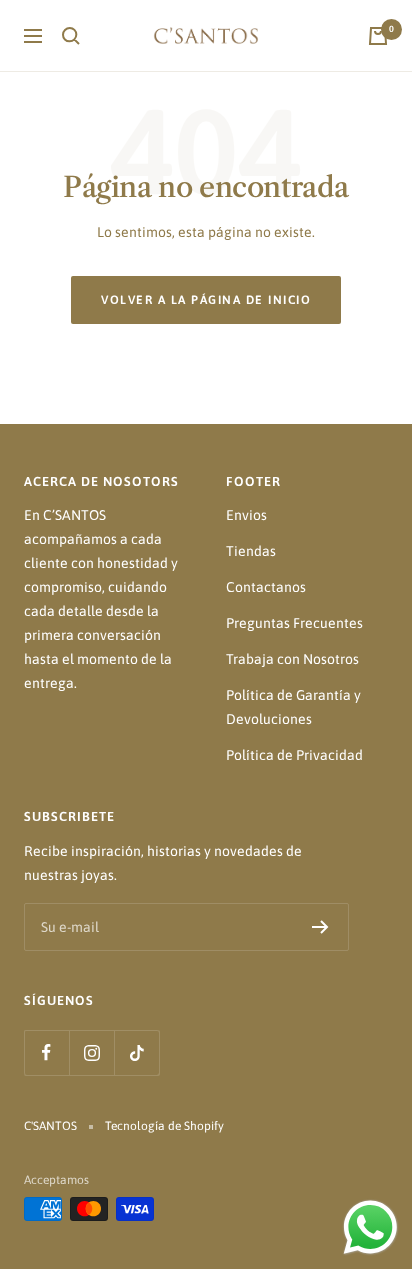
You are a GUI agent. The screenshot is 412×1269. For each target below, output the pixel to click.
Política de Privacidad (294, 755)
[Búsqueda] (71, 36)
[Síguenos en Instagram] (91, 1052)
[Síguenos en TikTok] (136, 1052)
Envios (246, 515)
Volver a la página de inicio (206, 300)
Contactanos (266, 587)
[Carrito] (378, 36)
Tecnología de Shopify (164, 1126)
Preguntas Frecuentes (294, 623)
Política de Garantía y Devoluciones (293, 707)
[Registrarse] (320, 927)
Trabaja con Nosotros (292, 659)
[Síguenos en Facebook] (46, 1052)
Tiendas (251, 551)
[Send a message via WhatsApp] (370, 1227)
